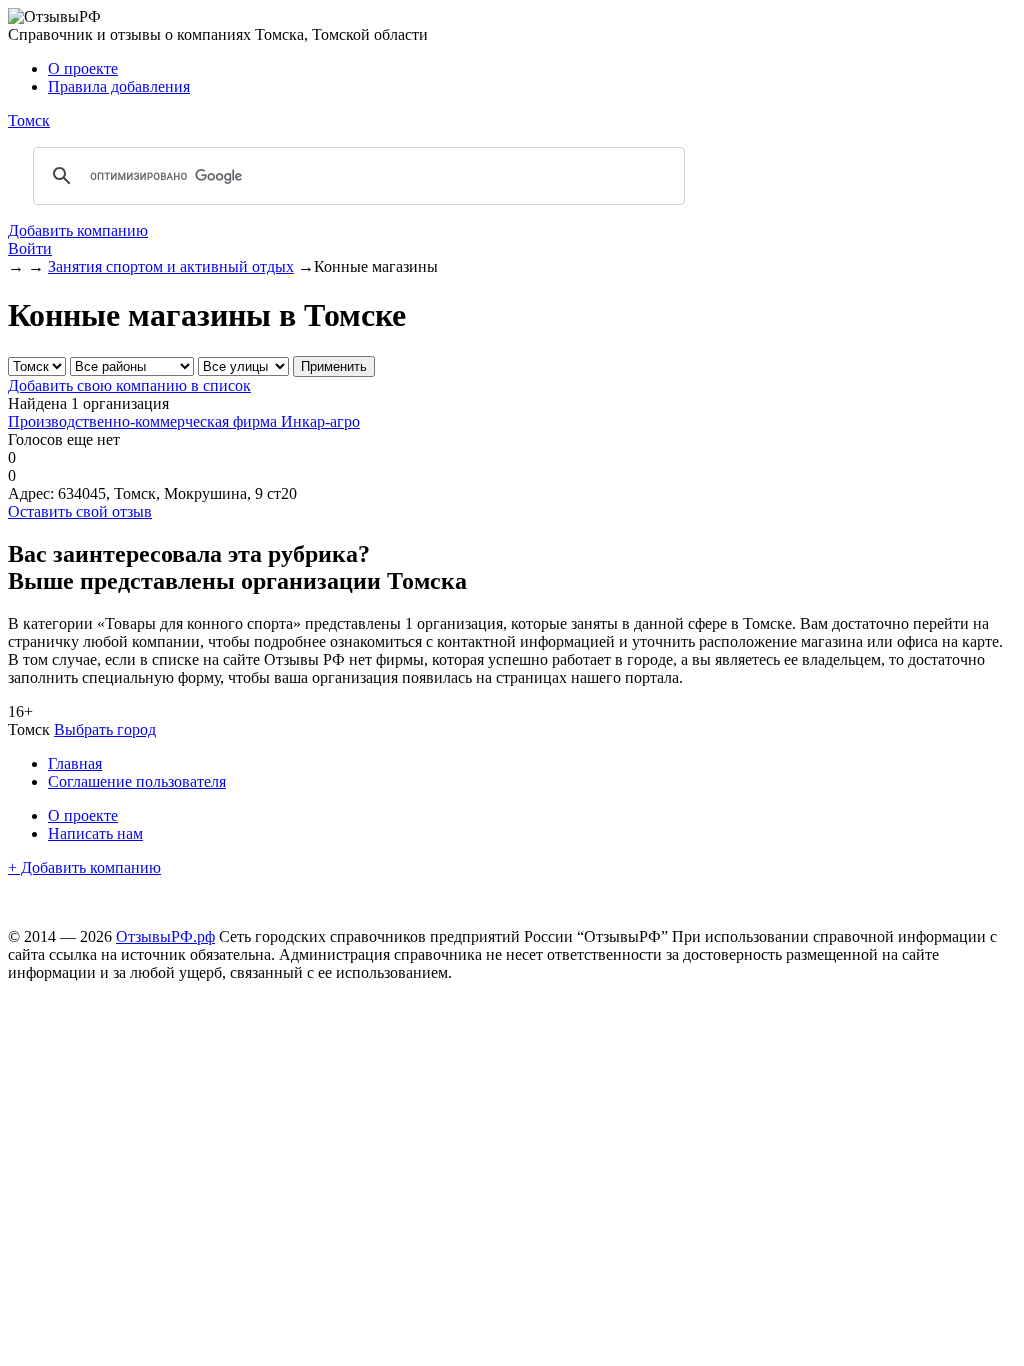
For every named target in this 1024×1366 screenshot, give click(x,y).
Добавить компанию (78, 230)
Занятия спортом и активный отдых (171, 266)
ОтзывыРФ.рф (165, 936)
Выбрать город (105, 729)
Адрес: (31, 493)
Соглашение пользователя (137, 781)
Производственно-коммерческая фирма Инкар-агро (184, 421)
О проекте (83, 68)
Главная (75, 763)
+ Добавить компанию (84, 867)
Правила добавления (119, 86)
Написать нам (95, 833)
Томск (29, 120)
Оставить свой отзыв (80, 511)
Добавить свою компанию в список (129, 385)
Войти (30, 248)
